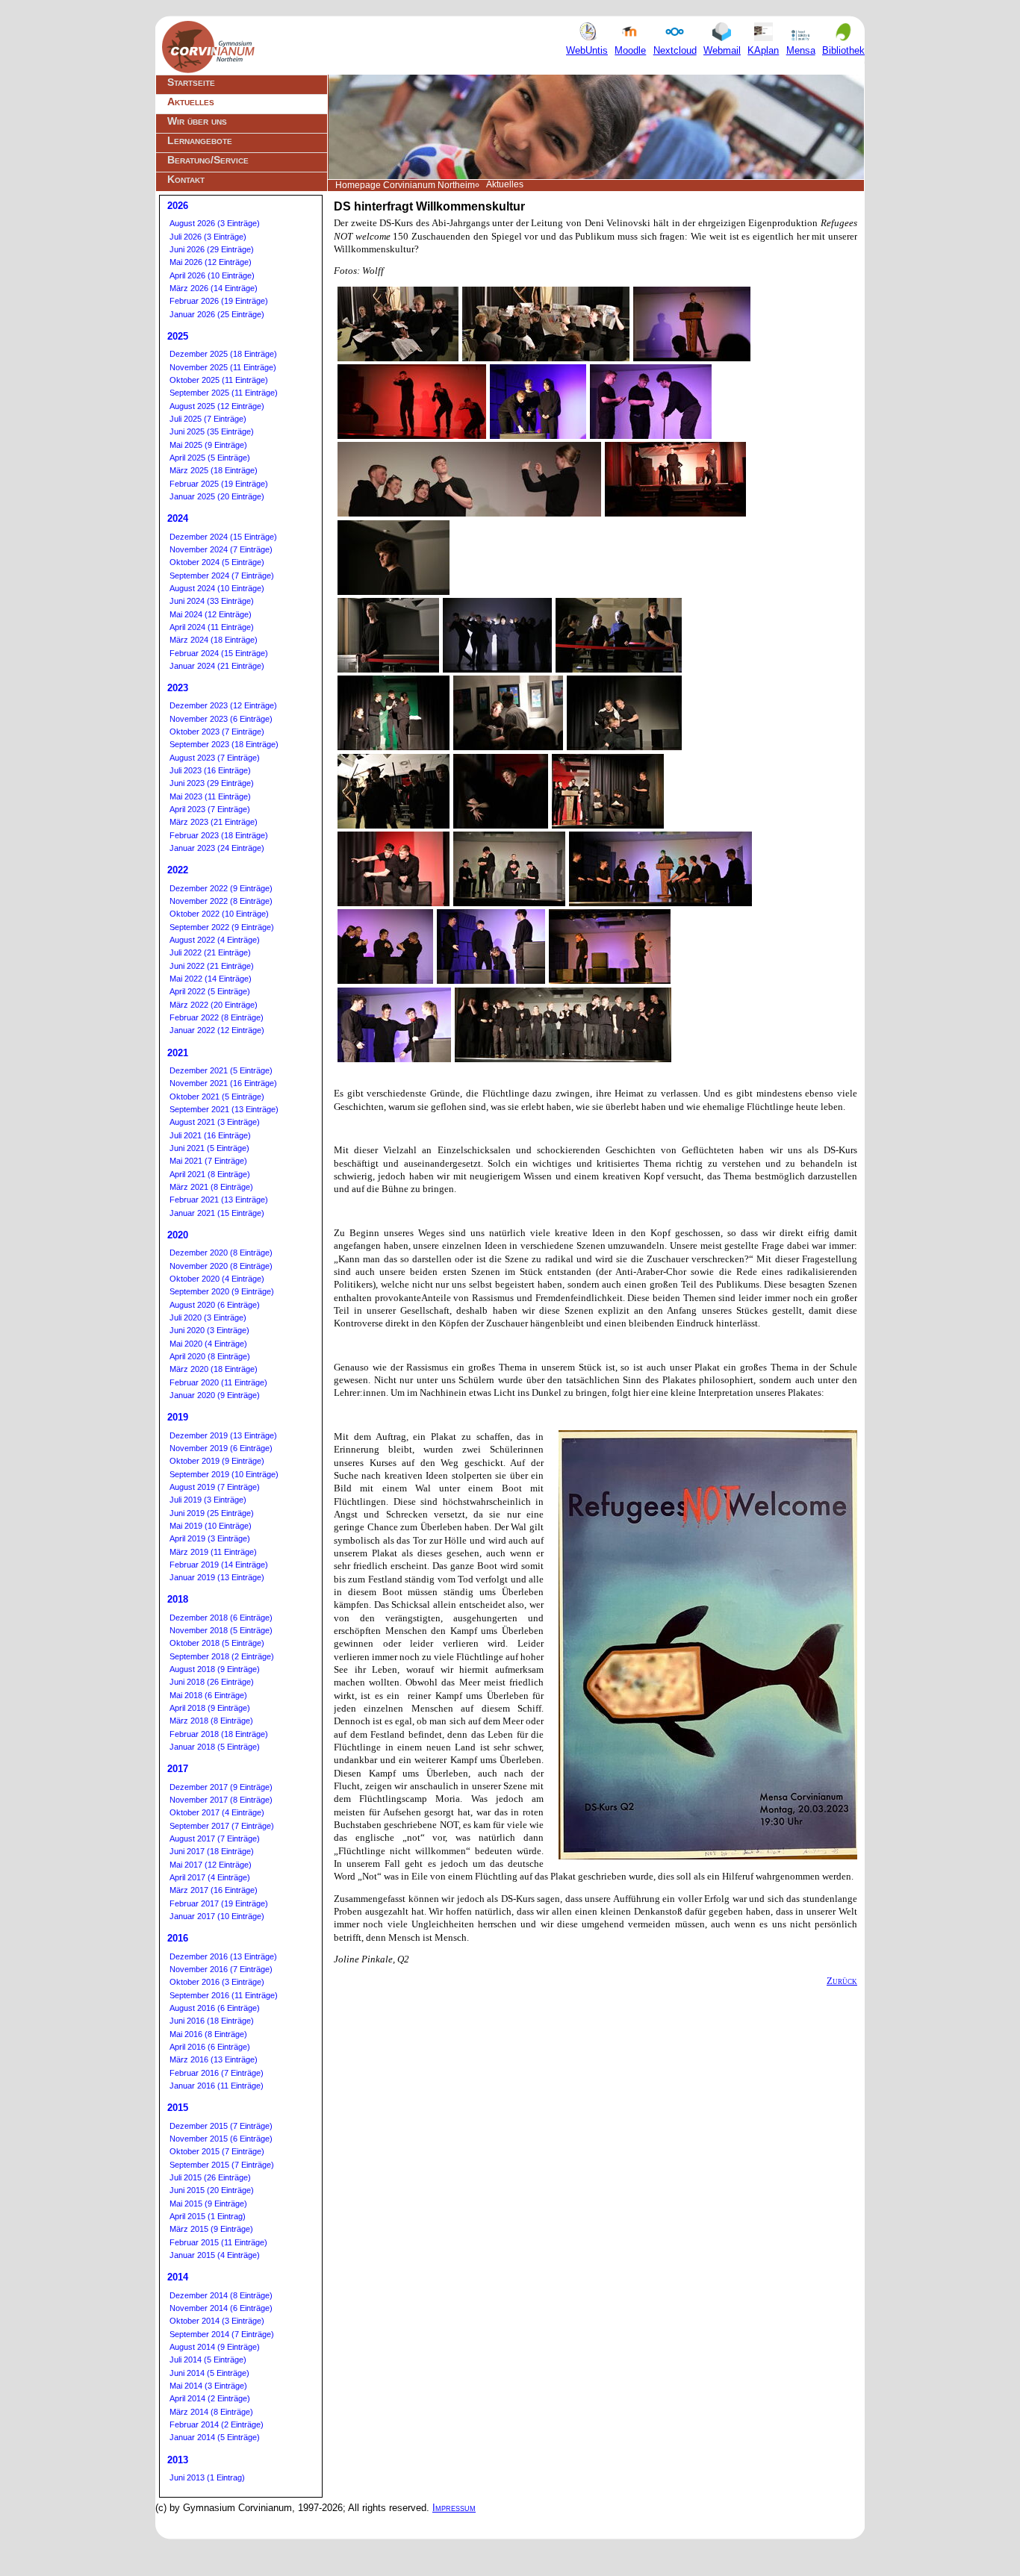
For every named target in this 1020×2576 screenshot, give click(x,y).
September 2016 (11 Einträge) (224, 1995)
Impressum (454, 2508)
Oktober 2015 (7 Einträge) (217, 2151)
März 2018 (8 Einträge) (211, 1721)
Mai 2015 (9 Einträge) (208, 2204)
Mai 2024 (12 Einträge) (211, 614)
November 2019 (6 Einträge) (221, 1448)
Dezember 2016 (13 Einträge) (223, 1956)
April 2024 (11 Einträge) (212, 627)
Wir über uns (197, 121)
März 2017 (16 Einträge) (214, 1890)
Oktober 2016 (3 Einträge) (217, 1982)
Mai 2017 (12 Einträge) (211, 1865)
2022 (178, 870)
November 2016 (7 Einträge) (221, 1969)
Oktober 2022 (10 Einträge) (219, 914)
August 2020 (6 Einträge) (215, 1305)
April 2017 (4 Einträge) (210, 1877)
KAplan (763, 50)
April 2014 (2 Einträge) (210, 2398)
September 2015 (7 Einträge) (222, 2165)
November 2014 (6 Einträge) (221, 2308)
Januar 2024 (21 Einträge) (217, 666)
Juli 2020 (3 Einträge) (208, 1317)
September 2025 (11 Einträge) (224, 393)
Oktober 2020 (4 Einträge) (217, 1279)
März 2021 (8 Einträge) (211, 1187)
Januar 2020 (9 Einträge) (215, 1395)
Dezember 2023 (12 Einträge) (223, 705)
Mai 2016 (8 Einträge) (208, 2034)
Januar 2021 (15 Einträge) (217, 1213)
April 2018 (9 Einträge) (210, 1708)
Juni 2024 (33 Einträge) (212, 601)
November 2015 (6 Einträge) (221, 2139)
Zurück (842, 1981)
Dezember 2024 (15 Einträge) (223, 537)
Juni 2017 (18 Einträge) (212, 1851)
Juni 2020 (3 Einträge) (209, 1330)
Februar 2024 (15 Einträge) (219, 653)
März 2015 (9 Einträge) (211, 2229)
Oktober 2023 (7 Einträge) (217, 732)
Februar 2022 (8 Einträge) (217, 1017)
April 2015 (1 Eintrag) (208, 2216)
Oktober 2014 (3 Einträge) (217, 2321)
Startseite (191, 82)
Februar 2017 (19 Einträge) (219, 1903)
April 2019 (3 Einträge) (210, 1538)
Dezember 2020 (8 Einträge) (221, 1253)
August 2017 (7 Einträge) (215, 1839)
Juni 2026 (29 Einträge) (212, 249)
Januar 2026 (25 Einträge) (217, 314)
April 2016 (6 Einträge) (210, 2047)
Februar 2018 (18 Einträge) (219, 1734)
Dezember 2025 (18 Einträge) (223, 354)
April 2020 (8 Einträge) (210, 1356)
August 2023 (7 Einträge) (215, 758)
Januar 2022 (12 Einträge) (217, 1030)
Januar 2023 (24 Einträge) (217, 848)
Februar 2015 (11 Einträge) (218, 2242)
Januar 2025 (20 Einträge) (217, 496)
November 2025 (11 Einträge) (223, 367)
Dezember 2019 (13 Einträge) (223, 1435)
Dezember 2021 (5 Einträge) (221, 1070)
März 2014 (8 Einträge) (211, 2412)
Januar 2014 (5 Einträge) (215, 2437)
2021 (178, 1053)
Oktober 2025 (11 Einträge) (219, 380)
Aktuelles (191, 102)
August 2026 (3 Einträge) (215, 223)
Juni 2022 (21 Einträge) (212, 966)
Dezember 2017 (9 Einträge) (221, 1787)
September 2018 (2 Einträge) (222, 1656)
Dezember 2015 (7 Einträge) (221, 2126)
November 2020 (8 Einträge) (221, 1266)
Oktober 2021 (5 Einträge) (217, 1097)
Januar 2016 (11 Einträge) (217, 2086)
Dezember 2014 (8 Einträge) (221, 2295)
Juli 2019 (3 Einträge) (208, 1500)
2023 (178, 688)
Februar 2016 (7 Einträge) (217, 2073)
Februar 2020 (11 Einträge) (218, 1382)
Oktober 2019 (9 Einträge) (217, 1461)
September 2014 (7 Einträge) (222, 2334)
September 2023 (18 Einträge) (224, 744)
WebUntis (587, 50)
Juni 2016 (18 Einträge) (212, 2021)
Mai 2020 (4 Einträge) (208, 1344)
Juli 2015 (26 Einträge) (210, 2177)
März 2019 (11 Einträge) (213, 1552)
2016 (178, 1938)
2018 (178, 1599)
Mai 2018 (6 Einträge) (208, 1695)
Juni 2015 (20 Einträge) (212, 2190)
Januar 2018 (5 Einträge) (215, 1747)
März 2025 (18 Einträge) (214, 470)
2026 (178, 206)
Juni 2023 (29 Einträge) (212, 783)
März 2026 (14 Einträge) (214, 288)
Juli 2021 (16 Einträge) (210, 1135)
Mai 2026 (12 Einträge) (211, 262)
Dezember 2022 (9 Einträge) (221, 888)
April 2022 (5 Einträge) (210, 991)
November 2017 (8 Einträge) (221, 1800)
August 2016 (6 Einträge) (215, 2008)
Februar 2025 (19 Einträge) (219, 484)
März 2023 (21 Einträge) (214, 822)
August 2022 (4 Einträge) (215, 940)
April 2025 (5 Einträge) (210, 458)
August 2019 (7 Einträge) (215, 1487)
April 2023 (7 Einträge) (210, 809)
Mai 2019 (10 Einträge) (211, 1526)
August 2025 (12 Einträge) (217, 406)
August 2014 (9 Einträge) (215, 2347)
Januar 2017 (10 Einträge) (217, 1916)
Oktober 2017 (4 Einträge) (217, 1812)
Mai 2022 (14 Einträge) (211, 979)
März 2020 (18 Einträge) (214, 1369)
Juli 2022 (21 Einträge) (210, 952)
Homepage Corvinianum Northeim (405, 185)
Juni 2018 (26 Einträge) (212, 1682)
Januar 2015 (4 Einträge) (215, 2255)
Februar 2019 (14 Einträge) (219, 1565)
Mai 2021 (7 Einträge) (208, 1161)
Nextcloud (675, 50)
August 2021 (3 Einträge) (215, 1122)
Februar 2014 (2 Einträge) (217, 2424)
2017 (178, 1769)
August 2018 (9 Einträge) (215, 1669)
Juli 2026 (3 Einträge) (208, 237)
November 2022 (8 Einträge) (221, 901)
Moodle (630, 50)
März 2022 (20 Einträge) (214, 1005)
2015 (178, 2108)
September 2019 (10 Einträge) (224, 1474)
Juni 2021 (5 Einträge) (209, 1148)
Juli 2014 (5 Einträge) (208, 2360)
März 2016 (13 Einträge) (214, 2059)
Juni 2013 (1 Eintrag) (207, 2477)
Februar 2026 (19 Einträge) (219, 301)
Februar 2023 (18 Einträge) (219, 835)
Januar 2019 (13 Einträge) (217, 1577)
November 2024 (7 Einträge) (221, 549)
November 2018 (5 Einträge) (221, 1630)
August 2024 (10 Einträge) (217, 588)
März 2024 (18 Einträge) (214, 640)
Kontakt (186, 179)
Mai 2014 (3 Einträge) (208, 2386)
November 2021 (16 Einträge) (223, 1083)
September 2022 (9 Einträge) (222, 927)
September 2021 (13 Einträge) (224, 1109)
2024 (178, 518)
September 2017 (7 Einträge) (222, 1826)
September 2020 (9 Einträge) (222, 1291)
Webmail (722, 50)
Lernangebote (200, 140)
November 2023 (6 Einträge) (221, 719)
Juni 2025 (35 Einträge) (212, 431)
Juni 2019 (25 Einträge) (212, 1513)
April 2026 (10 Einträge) (212, 275)
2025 (178, 336)
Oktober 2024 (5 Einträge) (217, 562)
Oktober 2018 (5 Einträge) (217, 1643)
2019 (178, 1417)
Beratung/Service (208, 160)
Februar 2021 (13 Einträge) (219, 1200)
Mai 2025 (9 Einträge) (208, 445)
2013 (178, 2460)
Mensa (801, 50)
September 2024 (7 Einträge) (222, 576)
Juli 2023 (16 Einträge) (210, 770)
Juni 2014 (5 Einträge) (209, 2373)
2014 (178, 2277)
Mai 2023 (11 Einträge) (210, 796)
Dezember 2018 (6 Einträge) (221, 1618)
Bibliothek (843, 50)
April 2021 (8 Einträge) (210, 1174)
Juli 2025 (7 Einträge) (208, 419)
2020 (178, 1235)
